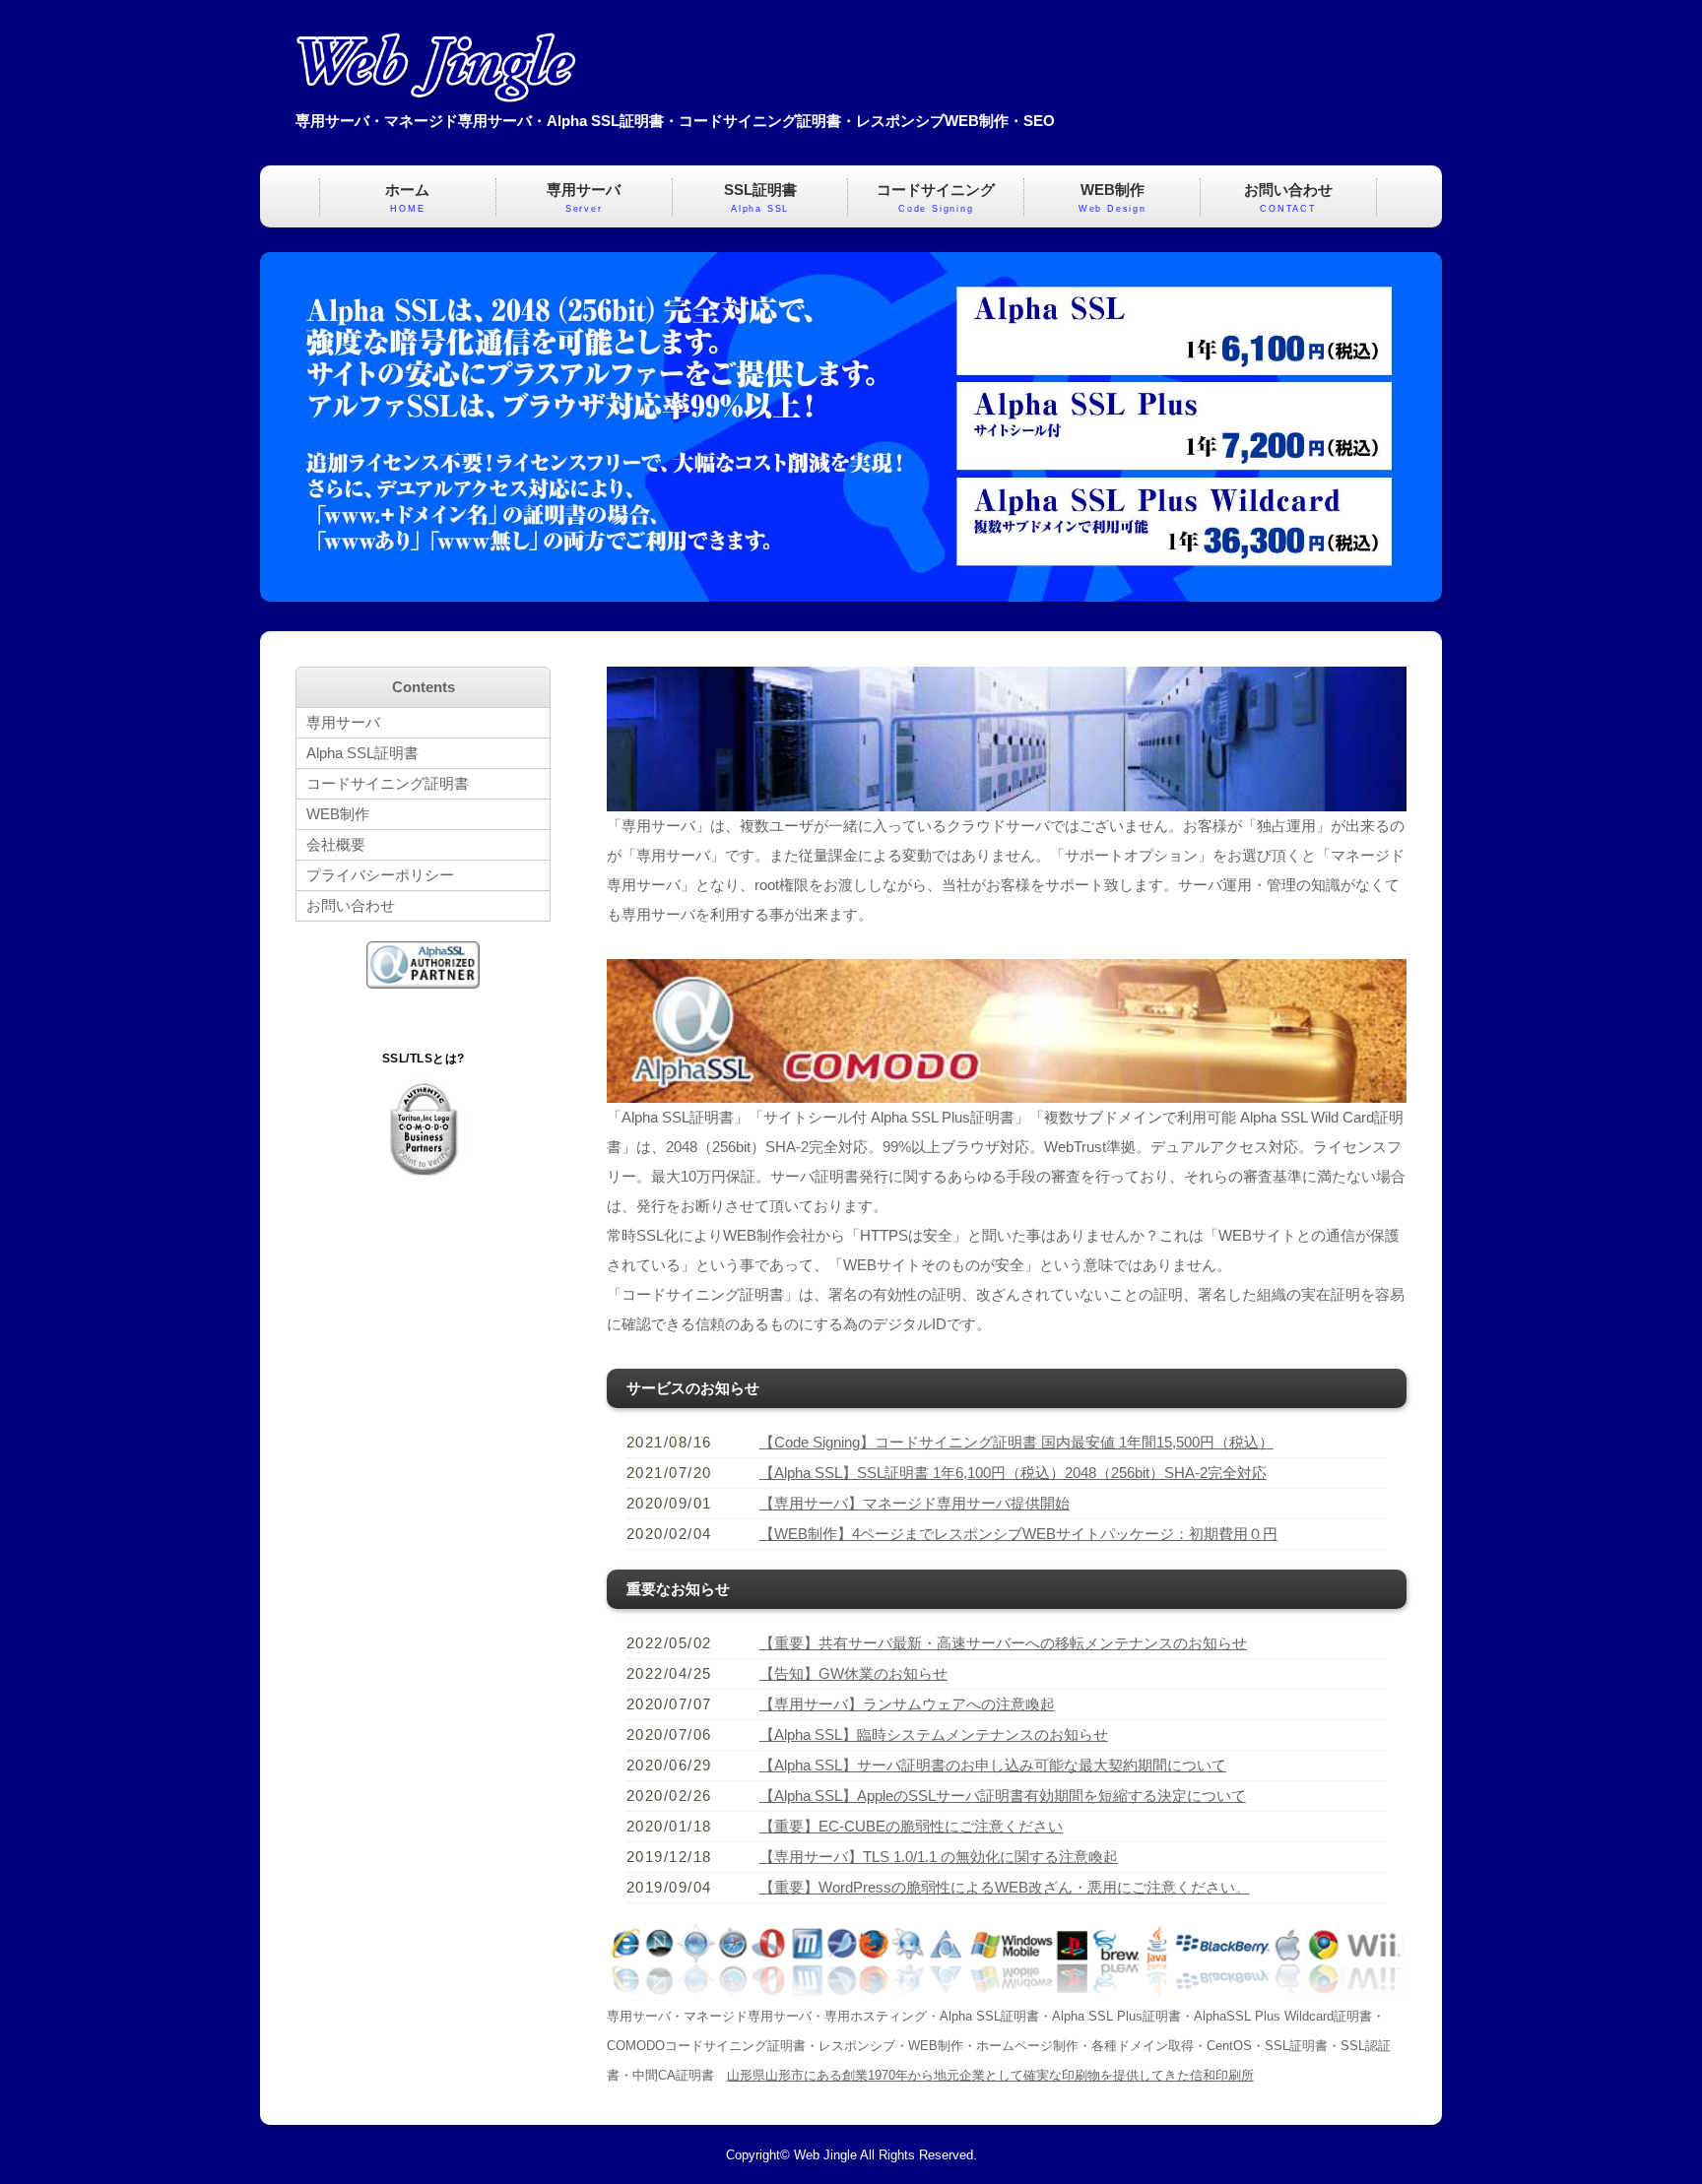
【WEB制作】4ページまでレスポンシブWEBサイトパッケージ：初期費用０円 (1018, 1534)
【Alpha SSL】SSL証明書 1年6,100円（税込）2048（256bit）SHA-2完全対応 (1013, 1473)
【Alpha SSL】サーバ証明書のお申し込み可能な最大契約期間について (993, 1765)
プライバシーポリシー (380, 875)
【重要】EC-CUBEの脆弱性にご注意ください (911, 1826)
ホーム (407, 197)
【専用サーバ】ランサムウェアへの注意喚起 (907, 1704)
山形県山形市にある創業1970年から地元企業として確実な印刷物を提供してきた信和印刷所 (990, 2076)
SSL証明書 (760, 197)
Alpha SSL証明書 (362, 753)
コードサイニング (936, 197)
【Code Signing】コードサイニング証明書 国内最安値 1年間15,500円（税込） (1016, 1442)
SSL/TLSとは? (424, 1059)
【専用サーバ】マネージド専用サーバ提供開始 (915, 1503)
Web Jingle (825, 2155)
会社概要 (336, 844)
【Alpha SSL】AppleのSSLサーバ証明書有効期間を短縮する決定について (1003, 1796)
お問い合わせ (1288, 197)
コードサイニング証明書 (388, 783)
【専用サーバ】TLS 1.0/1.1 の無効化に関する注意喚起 (939, 1857)
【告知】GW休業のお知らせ (853, 1673)
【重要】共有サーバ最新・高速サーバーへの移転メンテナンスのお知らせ (1003, 1643)
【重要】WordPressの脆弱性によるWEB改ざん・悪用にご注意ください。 (1005, 1887)
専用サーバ (584, 197)
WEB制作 (1113, 197)
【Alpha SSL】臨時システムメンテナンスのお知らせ (934, 1734)
